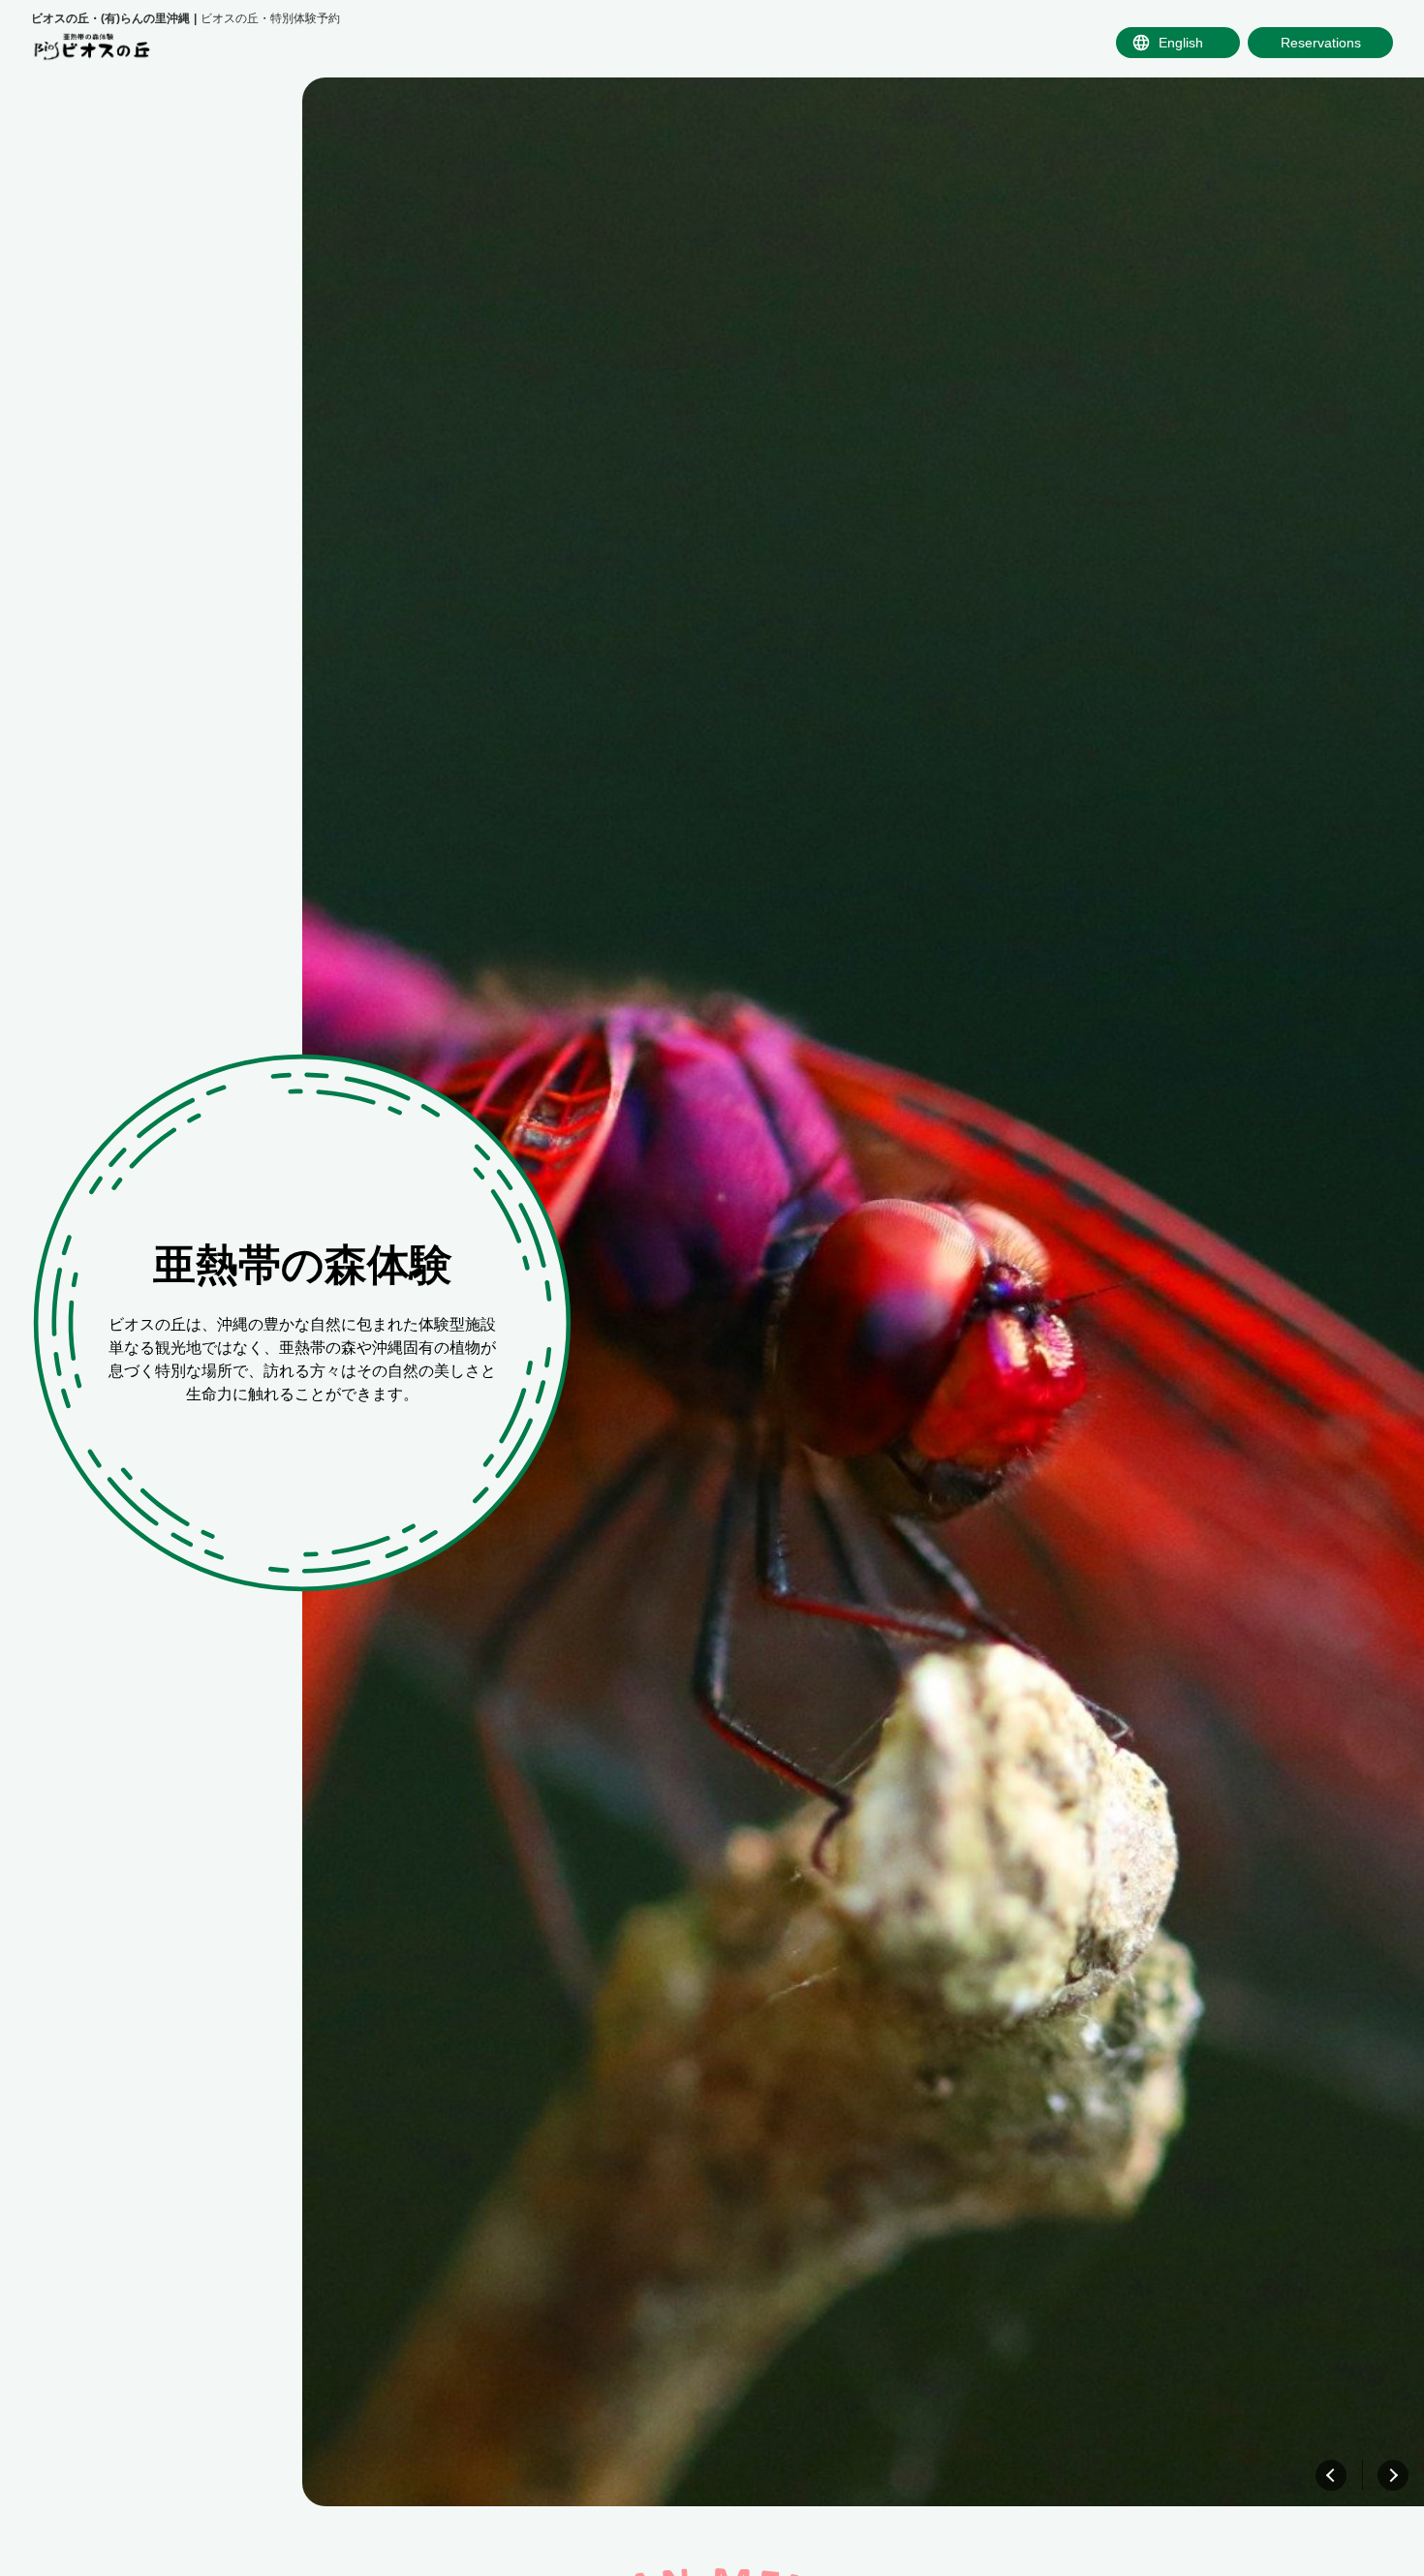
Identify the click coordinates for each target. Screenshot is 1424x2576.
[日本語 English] (1178, 43)
